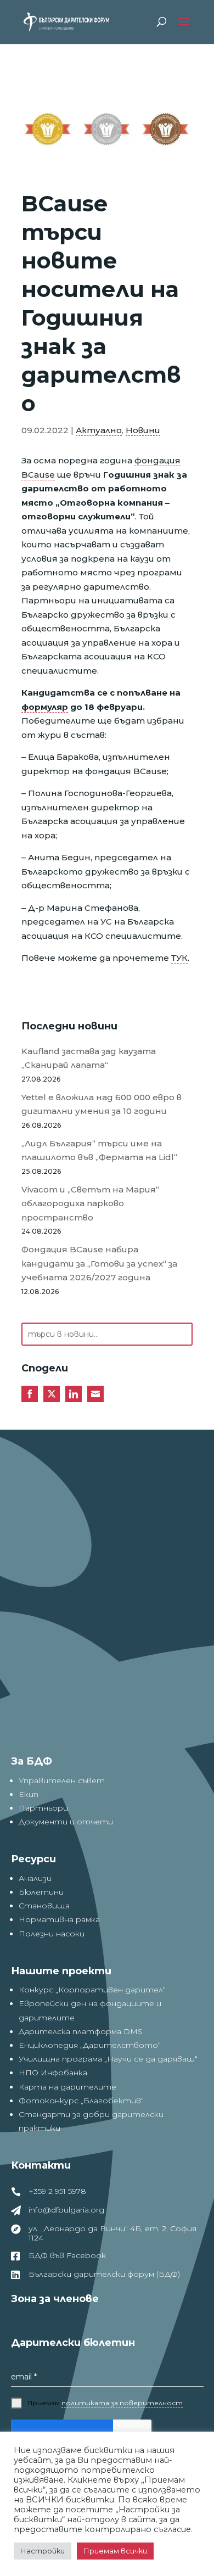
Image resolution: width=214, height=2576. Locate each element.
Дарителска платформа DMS (81, 2031)
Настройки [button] (43, 2551)
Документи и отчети (66, 1822)
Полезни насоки (52, 1934)
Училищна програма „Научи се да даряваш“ (108, 2059)
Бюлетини (41, 1892)
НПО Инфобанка (53, 2073)
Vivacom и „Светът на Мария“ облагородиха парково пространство (90, 1203)
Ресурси (33, 1859)
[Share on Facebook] (30, 1394)
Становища (44, 1906)
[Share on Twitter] (52, 1394)
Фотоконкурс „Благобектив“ (81, 2101)
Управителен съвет (62, 1780)
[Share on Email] (95, 1394)
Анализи (35, 1878)
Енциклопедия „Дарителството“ (90, 2045)
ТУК (179, 958)
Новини (143, 430)
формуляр (45, 707)
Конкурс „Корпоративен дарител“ (92, 1990)
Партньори (43, 1808)
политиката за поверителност (122, 2403)
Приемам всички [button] (115, 2551)
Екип (29, 1794)
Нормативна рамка (59, 1919)
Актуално (99, 430)
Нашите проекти (61, 1971)
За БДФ (32, 1761)
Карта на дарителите (67, 2087)
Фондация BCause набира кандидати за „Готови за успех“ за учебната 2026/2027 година (99, 1263)
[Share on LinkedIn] (74, 1394)
